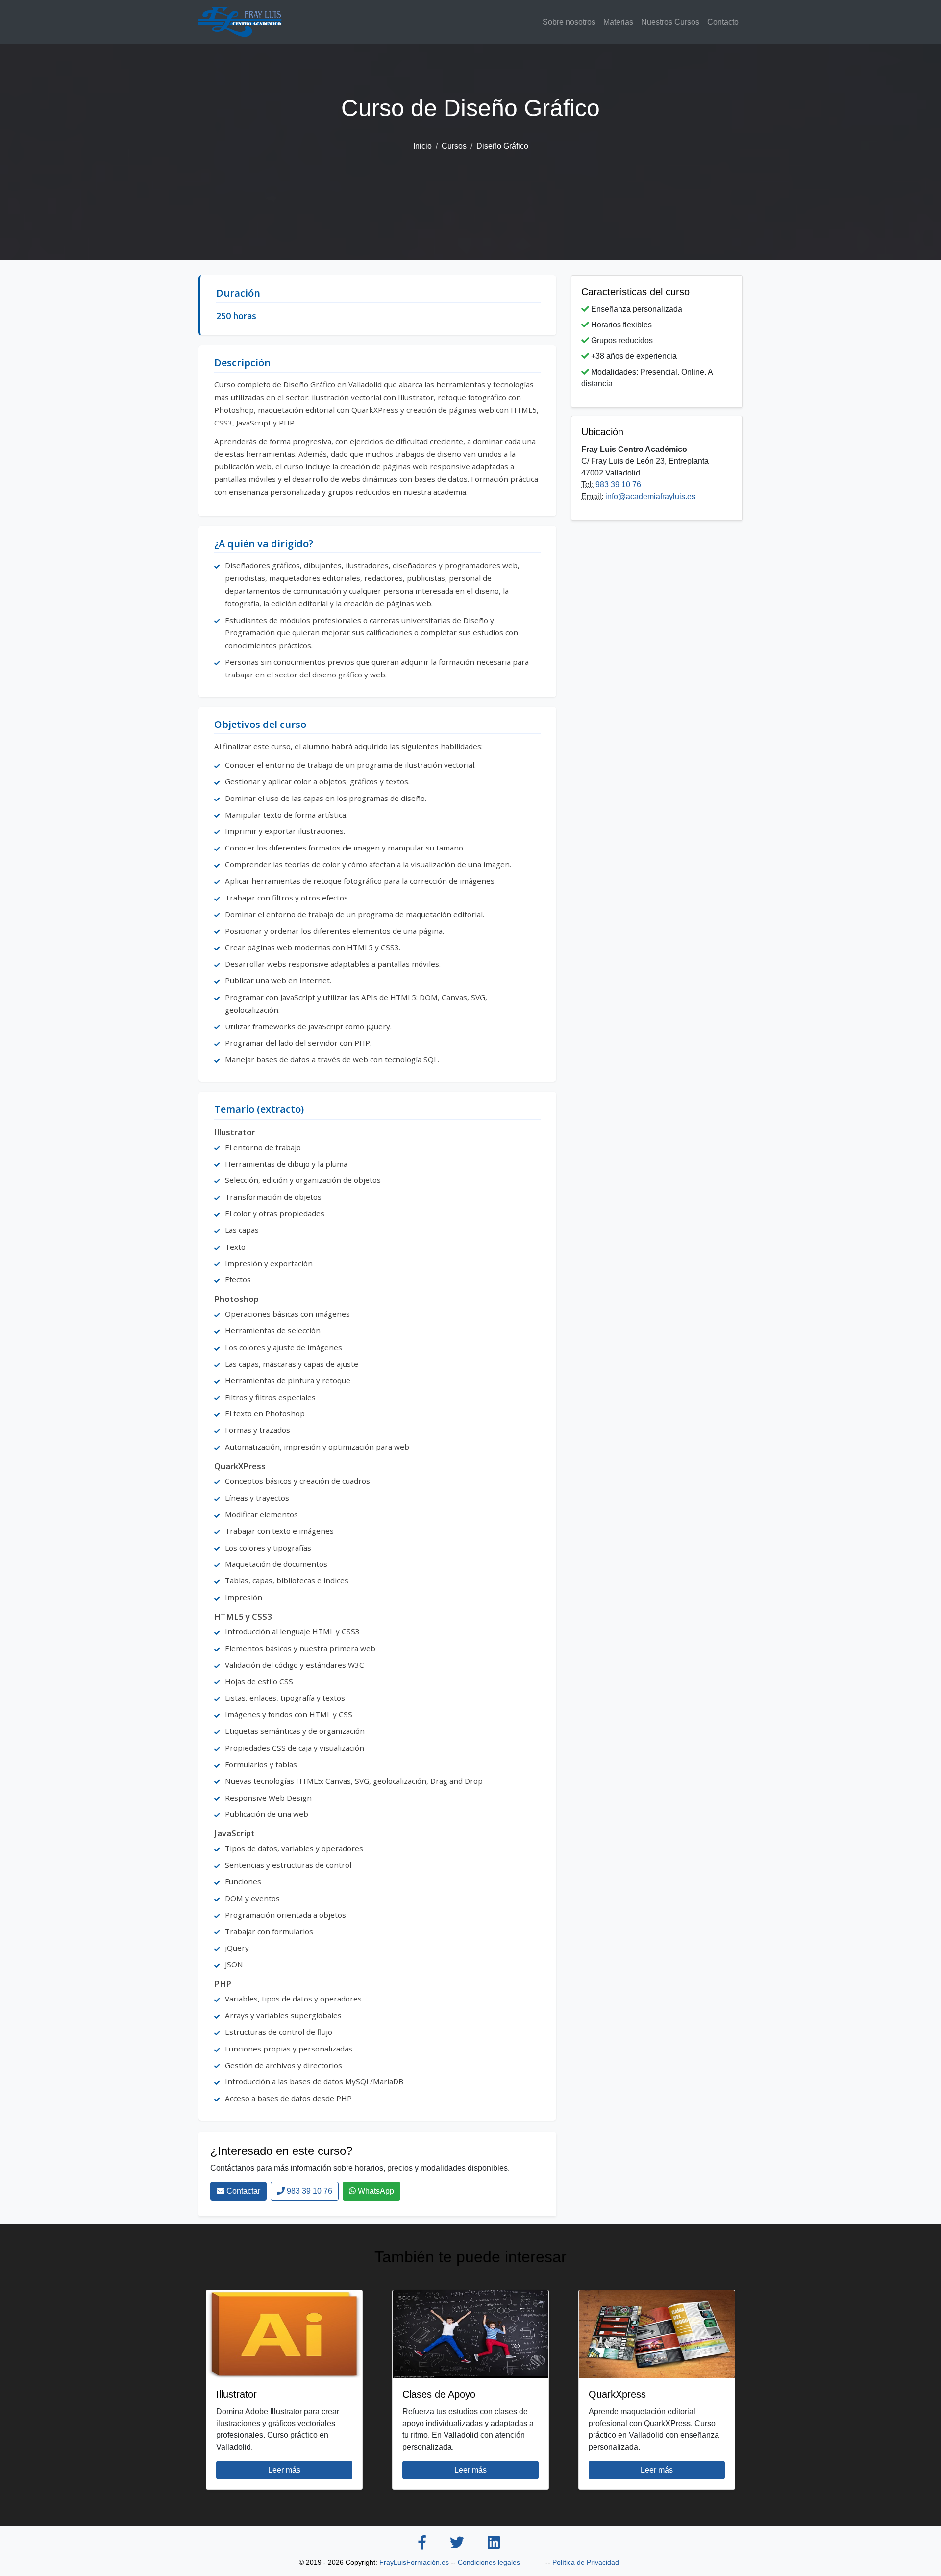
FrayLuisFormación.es (414, 2562)
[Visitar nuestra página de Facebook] (422, 2544)
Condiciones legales (489, 2562)
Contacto (723, 22)
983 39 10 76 (309, 2191)
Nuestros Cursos (670, 22)
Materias (618, 22)
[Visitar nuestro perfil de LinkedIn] (494, 2544)
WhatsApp (375, 2191)
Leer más (284, 2470)
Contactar (242, 2191)
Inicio (422, 146)
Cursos (454, 146)
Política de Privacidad (586, 2562)
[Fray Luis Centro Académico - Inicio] (240, 22)
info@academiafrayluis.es (650, 496)
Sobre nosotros (569, 22)
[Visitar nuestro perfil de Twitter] (457, 2544)
